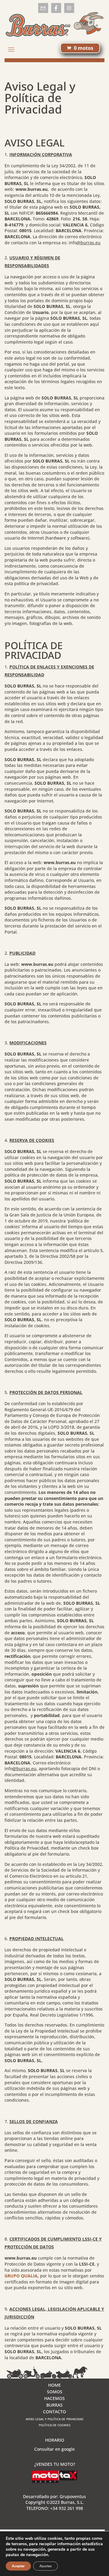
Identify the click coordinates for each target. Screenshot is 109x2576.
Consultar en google (54, 2449)
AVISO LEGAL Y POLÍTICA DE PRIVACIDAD (54, 2419)
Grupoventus (73, 2496)
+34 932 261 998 (67, 2508)
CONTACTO (54, 2412)
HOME (54, 2385)
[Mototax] (54, 2481)
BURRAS (54, 2405)
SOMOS (55, 2392)
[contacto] (43, 8)
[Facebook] (56, 8)
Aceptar (18, 2566)
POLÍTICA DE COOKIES (54, 2425)
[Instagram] (69, 8)
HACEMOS (54, 2399)
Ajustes (46, 2566)
